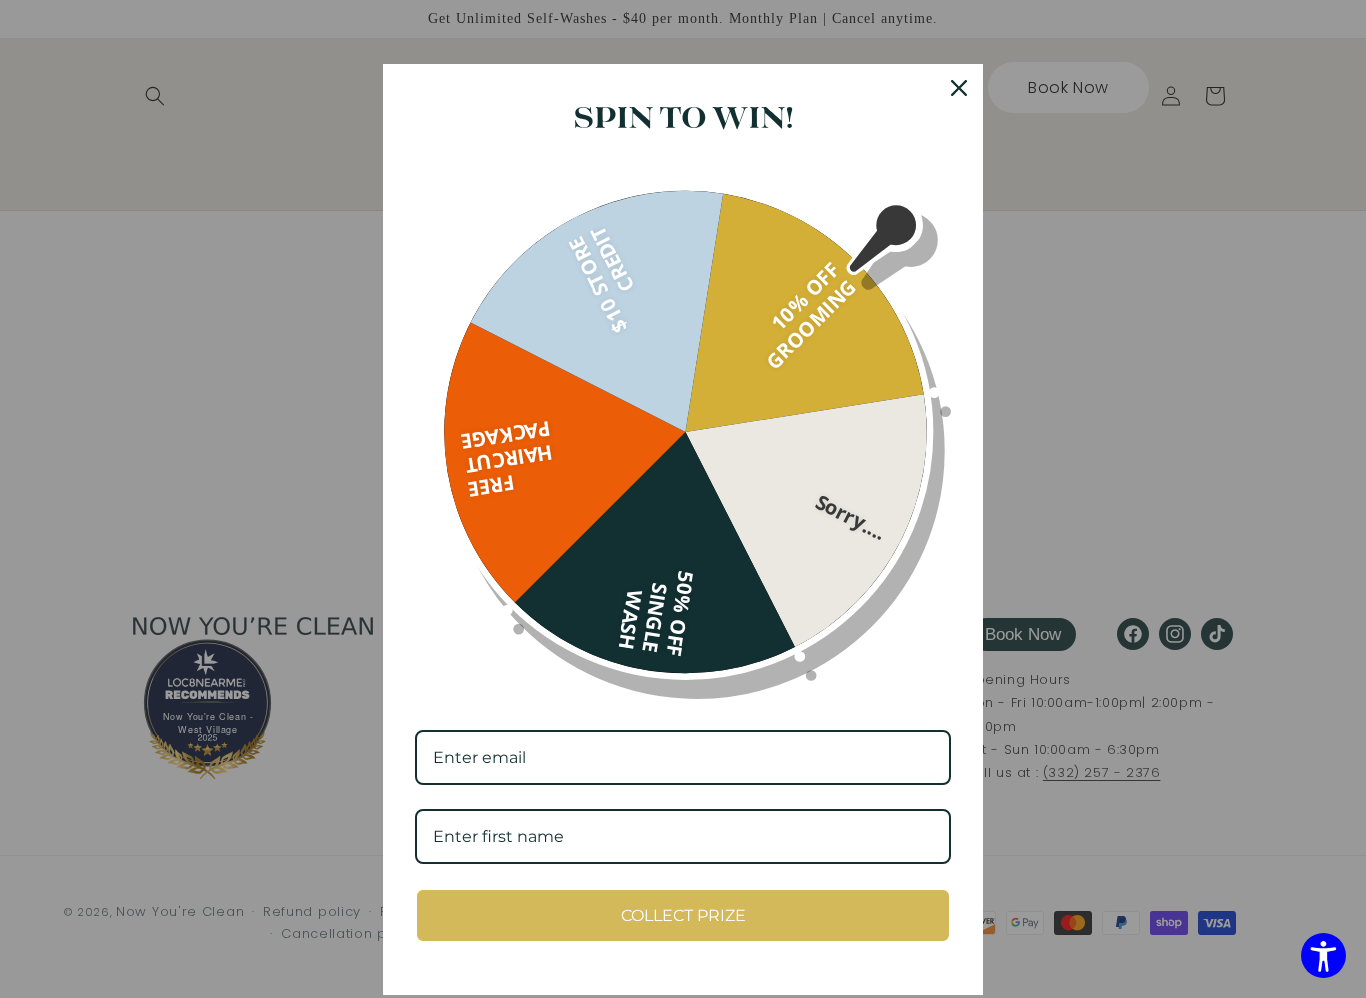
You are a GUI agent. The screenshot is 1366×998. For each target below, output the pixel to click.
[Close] (959, 88)
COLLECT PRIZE (683, 915)
